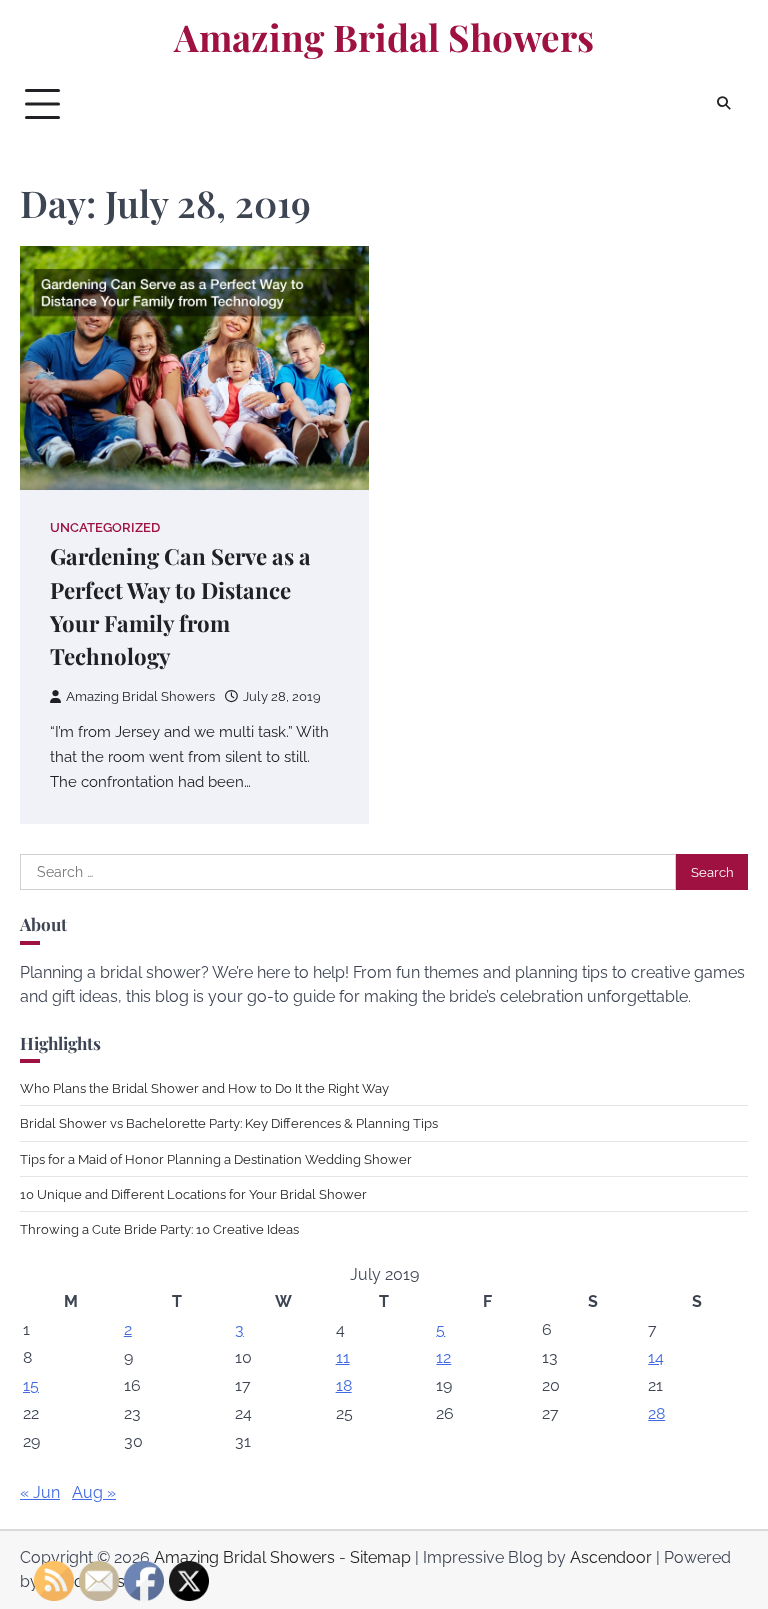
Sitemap (380, 1557)
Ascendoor (611, 1557)
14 (656, 1357)
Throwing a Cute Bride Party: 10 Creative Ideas (159, 1229)
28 (656, 1413)
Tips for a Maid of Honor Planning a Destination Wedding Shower (216, 1159)
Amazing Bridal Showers (384, 37)
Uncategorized (105, 527)
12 (443, 1357)
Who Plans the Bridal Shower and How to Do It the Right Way (204, 1088)
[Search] (723, 104)
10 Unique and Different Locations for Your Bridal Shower (193, 1194)
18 (344, 1385)
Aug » (94, 1492)
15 (31, 1385)
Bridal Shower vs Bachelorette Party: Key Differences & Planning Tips (229, 1123)
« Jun (40, 1492)
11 (343, 1357)
